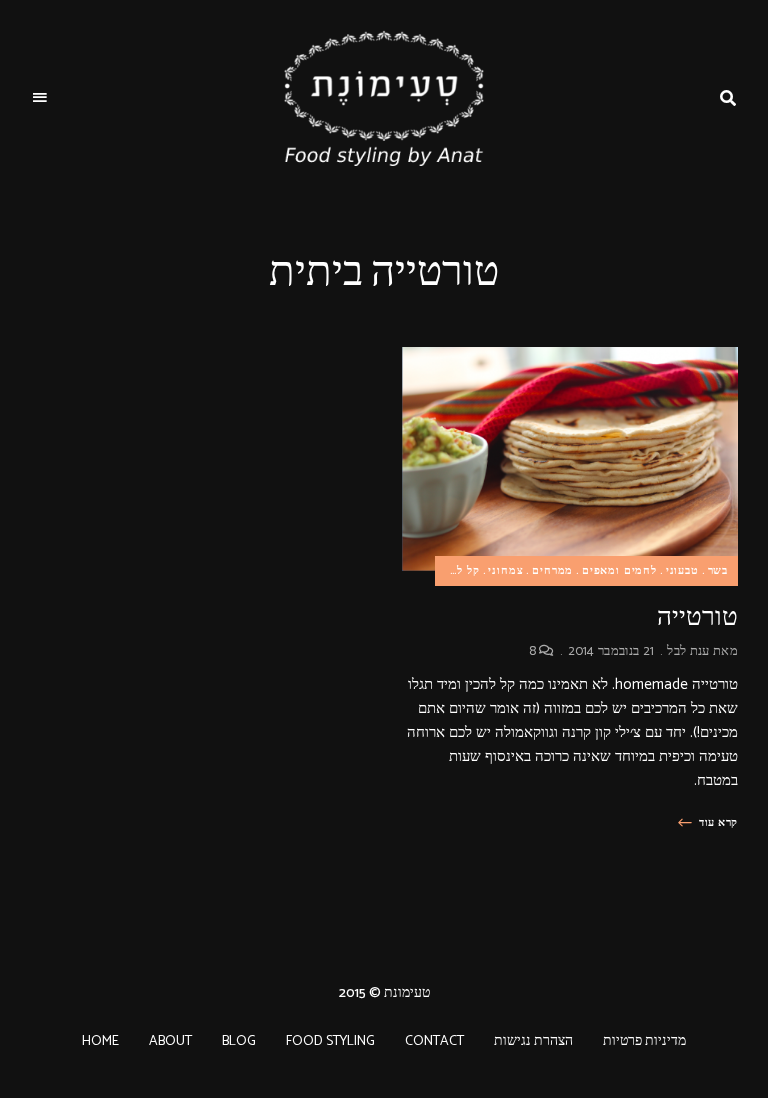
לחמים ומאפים (619, 571)
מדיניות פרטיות (644, 1041)
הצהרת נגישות (533, 1041)
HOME (100, 1041)
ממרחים (552, 571)
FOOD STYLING (330, 1041)
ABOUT (170, 1041)
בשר (718, 571)
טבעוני (682, 571)
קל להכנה (456, 571)
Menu (40, 98)
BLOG (239, 1041)
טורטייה (697, 616)
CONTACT (434, 1041)
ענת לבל (688, 651)
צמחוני (505, 571)
